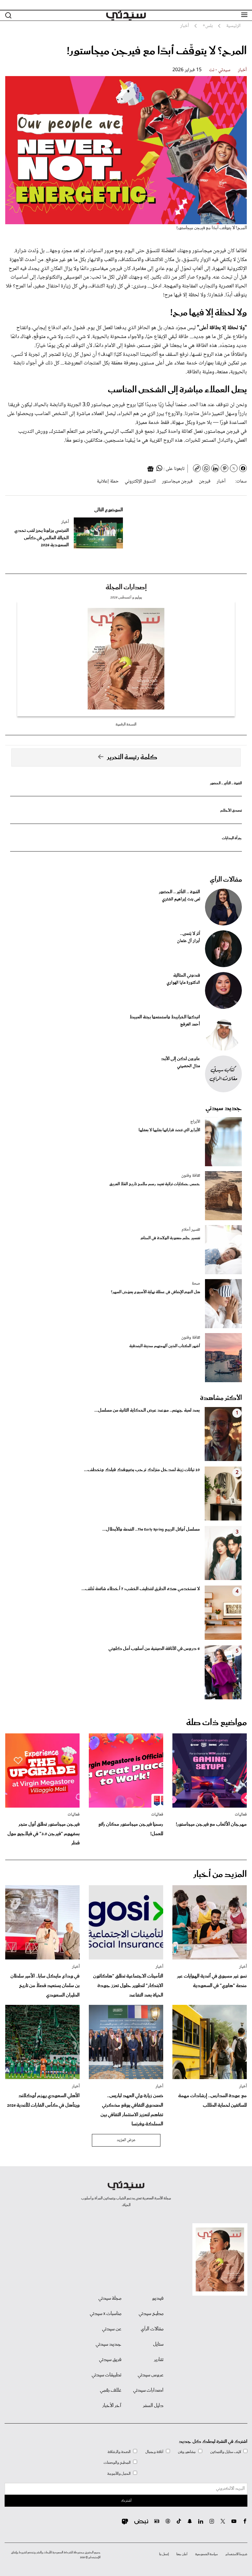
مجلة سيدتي (110, 2298)
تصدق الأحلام (231, 811)
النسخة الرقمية (126, 724)
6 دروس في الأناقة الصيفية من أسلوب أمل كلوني (154, 1649)
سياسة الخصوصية (207, 2554)
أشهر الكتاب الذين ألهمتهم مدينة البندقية (165, 1346)
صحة (196, 1284)
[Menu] (244, 15)
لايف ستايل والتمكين (226, 2452)
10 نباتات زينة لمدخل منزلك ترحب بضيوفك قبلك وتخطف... (142, 1470)
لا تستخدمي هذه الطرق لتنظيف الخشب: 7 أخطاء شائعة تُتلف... (141, 1589)
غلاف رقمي (111, 2390)
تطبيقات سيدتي (106, 2375)
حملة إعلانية (108, 481)
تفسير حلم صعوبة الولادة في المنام (170, 1238)
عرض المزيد (126, 2140)
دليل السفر (153, 2406)
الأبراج (195, 1122)
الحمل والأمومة (119, 2474)
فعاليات (241, 1815)
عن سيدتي (112, 2329)
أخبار (242, 70)
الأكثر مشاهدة (221, 1398)
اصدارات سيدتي (148, 2390)
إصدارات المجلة (126, 587)
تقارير (159, 2360)
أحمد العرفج (190, 1025)
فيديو (158, 2298)
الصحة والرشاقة (119, 2452)
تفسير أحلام (191, 1230)
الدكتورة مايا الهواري (183, 983)
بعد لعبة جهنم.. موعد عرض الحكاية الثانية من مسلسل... (147, 1410)
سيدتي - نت (220, 70)
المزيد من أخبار (220, 1874)
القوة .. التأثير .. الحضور (226, 783)
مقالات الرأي (226, 880)
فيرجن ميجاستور (177, 481)
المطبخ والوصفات (117, 2463)
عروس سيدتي (151, 2375)
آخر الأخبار (112, 2406)
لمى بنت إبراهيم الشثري (181, 899)
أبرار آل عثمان (189, 941)
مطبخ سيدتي (151, 2314)
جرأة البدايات (232, 838)
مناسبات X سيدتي (106, 2314)
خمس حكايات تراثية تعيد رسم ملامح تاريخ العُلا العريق (155, 1184)
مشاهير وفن (187, 2452)
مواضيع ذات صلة (217, 1723)
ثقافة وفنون (191, 1176)
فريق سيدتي (110, 2360)
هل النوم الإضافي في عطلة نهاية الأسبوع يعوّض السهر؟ (156, 1292)
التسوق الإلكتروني (140, 481)
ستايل (158, 2344)
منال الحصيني (189, 1066)
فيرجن (205, 481)
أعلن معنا (182, 2554)
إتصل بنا (164, 2554)
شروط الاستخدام (236, 2554)
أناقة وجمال (154, 2452)
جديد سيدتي (224, 1108)
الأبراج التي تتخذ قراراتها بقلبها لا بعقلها (169, 1130)
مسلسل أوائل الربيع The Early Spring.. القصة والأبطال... (151, 1529)
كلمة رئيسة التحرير (132, 757)
